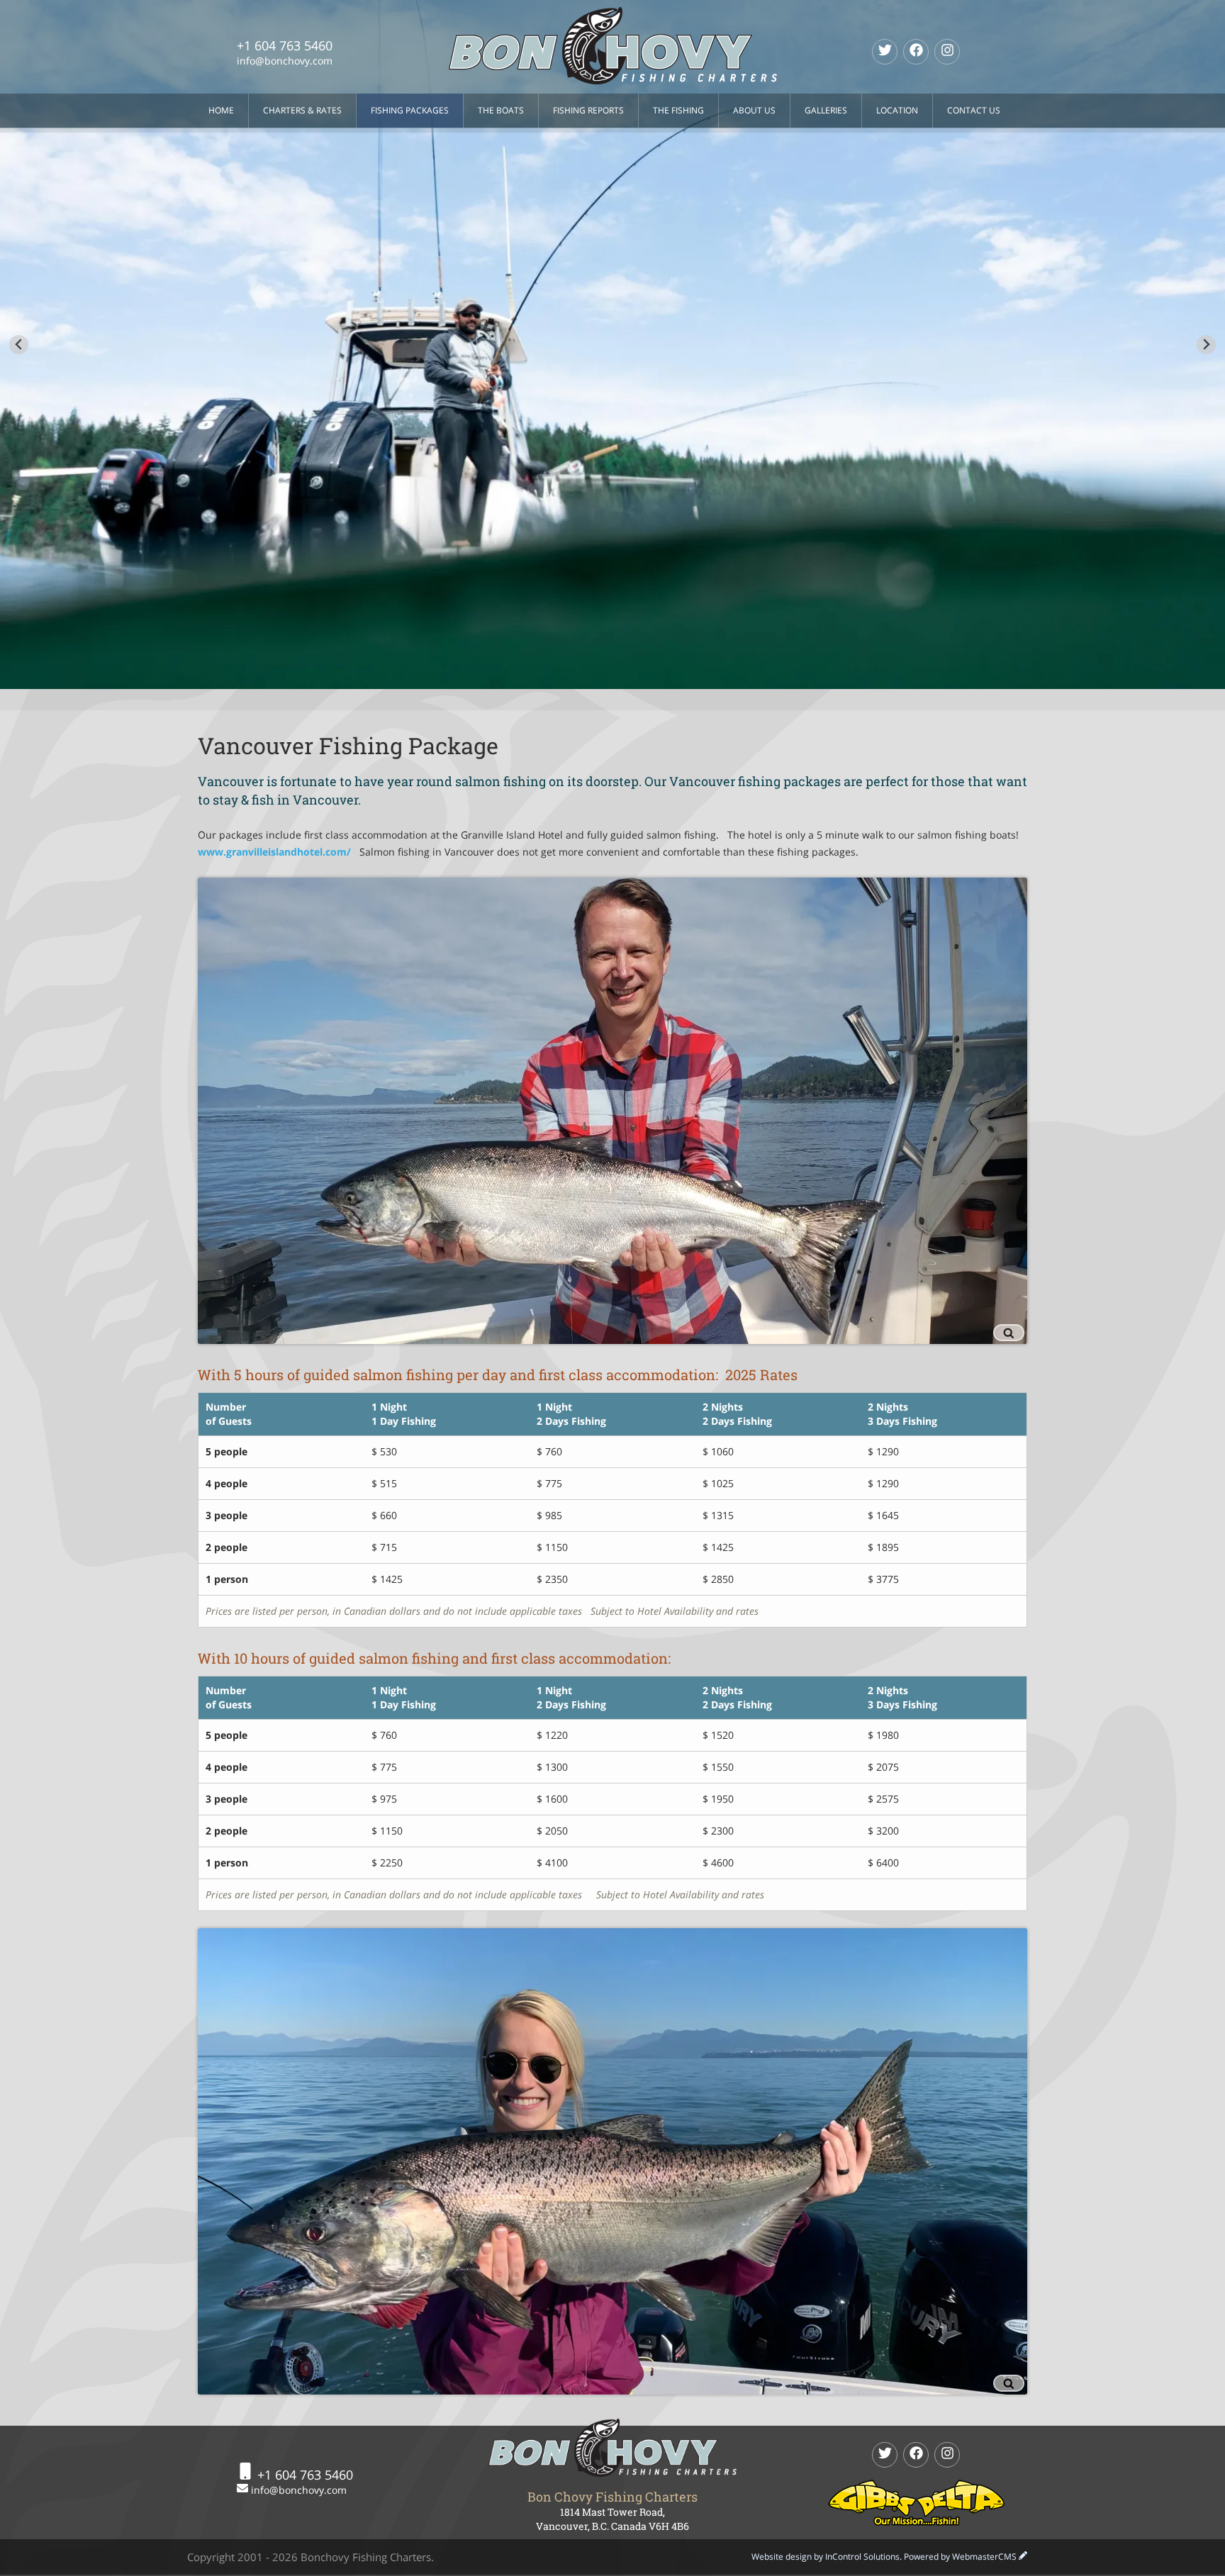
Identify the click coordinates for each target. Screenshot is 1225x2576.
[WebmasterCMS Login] (1023, 2557)
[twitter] (885, 52)
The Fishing (678, 110)
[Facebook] (916, 52)
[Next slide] (1206, 345)
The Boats (501, 110)
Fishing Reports (588, 110)
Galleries (826, 110)
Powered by (960, 2557)
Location (897, 110)
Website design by (826, 2557)
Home (221, 110)
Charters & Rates (302, 110)
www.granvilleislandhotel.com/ (274, 852)
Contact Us (974, 110)
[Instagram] (947, 52)
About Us (754, 110)
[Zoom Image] (612, 1111)
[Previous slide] (19, 345)
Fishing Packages (410, 110)
